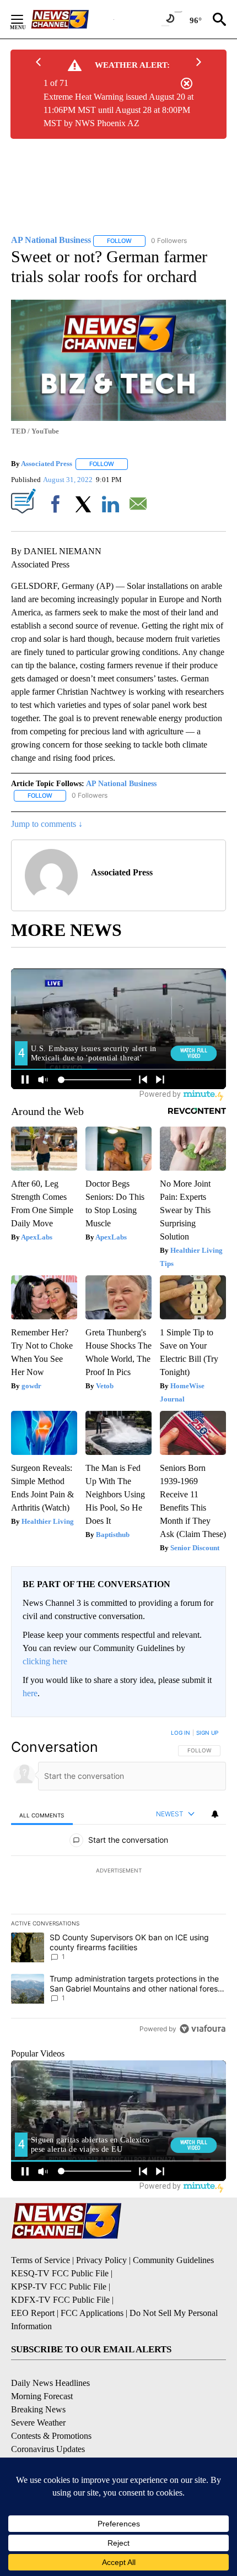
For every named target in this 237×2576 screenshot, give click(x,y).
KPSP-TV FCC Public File (59, 2287)
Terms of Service (41, 2260)
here (30, 1693)
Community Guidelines (173, 2260)
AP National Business (121, 784)
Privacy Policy (101, 2260)
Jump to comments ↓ (47, 824)
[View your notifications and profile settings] (215, 1814)
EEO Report (33, 2313)
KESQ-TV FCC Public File (60, 2273)
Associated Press (47, 464)
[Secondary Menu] (25, 19)
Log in (181, 1733)
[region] (118, 1883)
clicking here (45, 1661)
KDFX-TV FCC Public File (60, 2300)
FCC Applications (92, 2313)
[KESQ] (72, 19)
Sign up (207, 1733)
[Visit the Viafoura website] (203, 2029)
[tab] (42, 1815)
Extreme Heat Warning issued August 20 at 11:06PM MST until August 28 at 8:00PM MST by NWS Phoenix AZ (118, 110)
